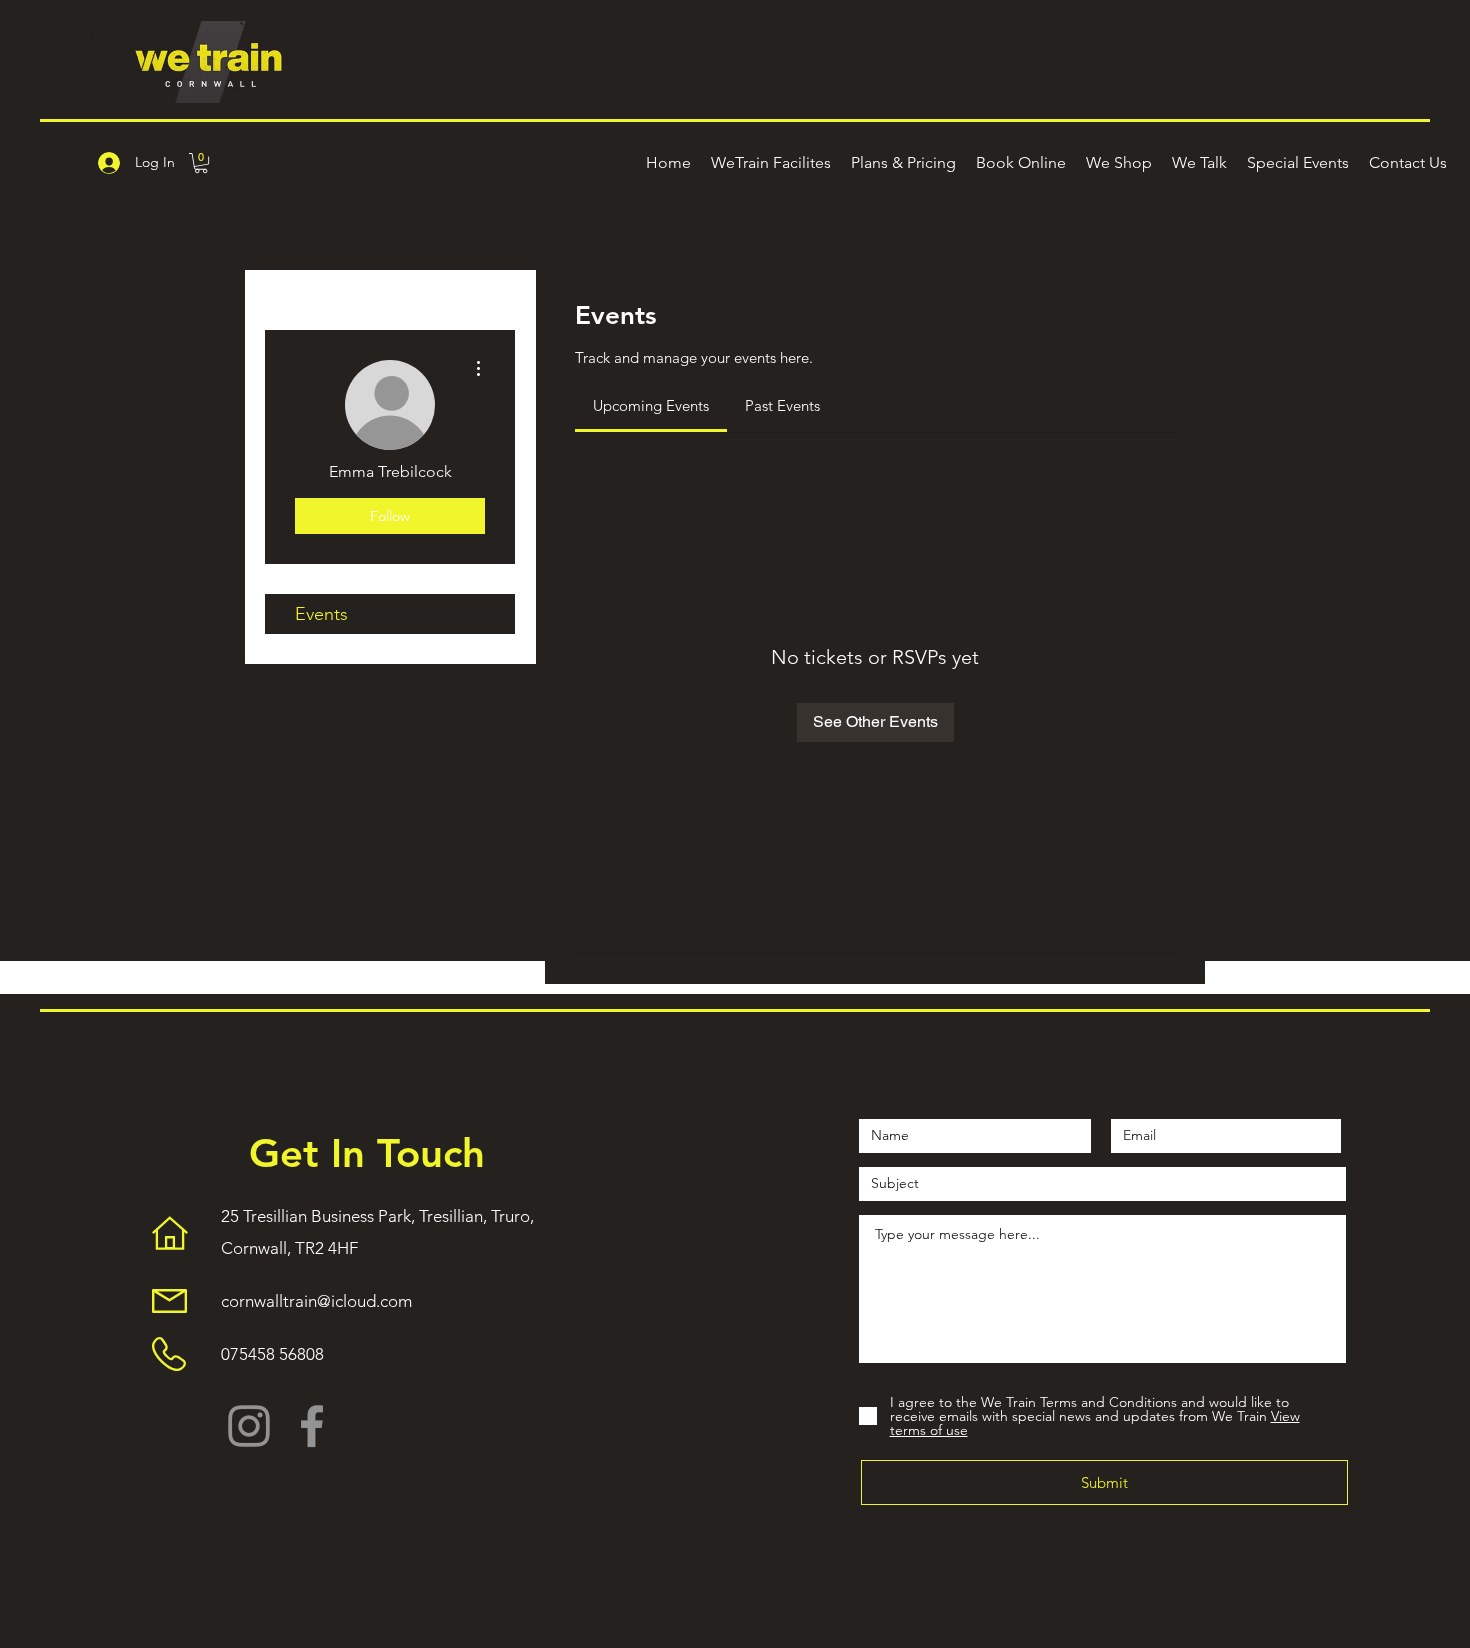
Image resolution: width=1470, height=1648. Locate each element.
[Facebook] (312, 1426)
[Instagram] (249, 1426)
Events (321, 614)
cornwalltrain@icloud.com (316, 1301)
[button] (201, 163)
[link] (651, 405)
